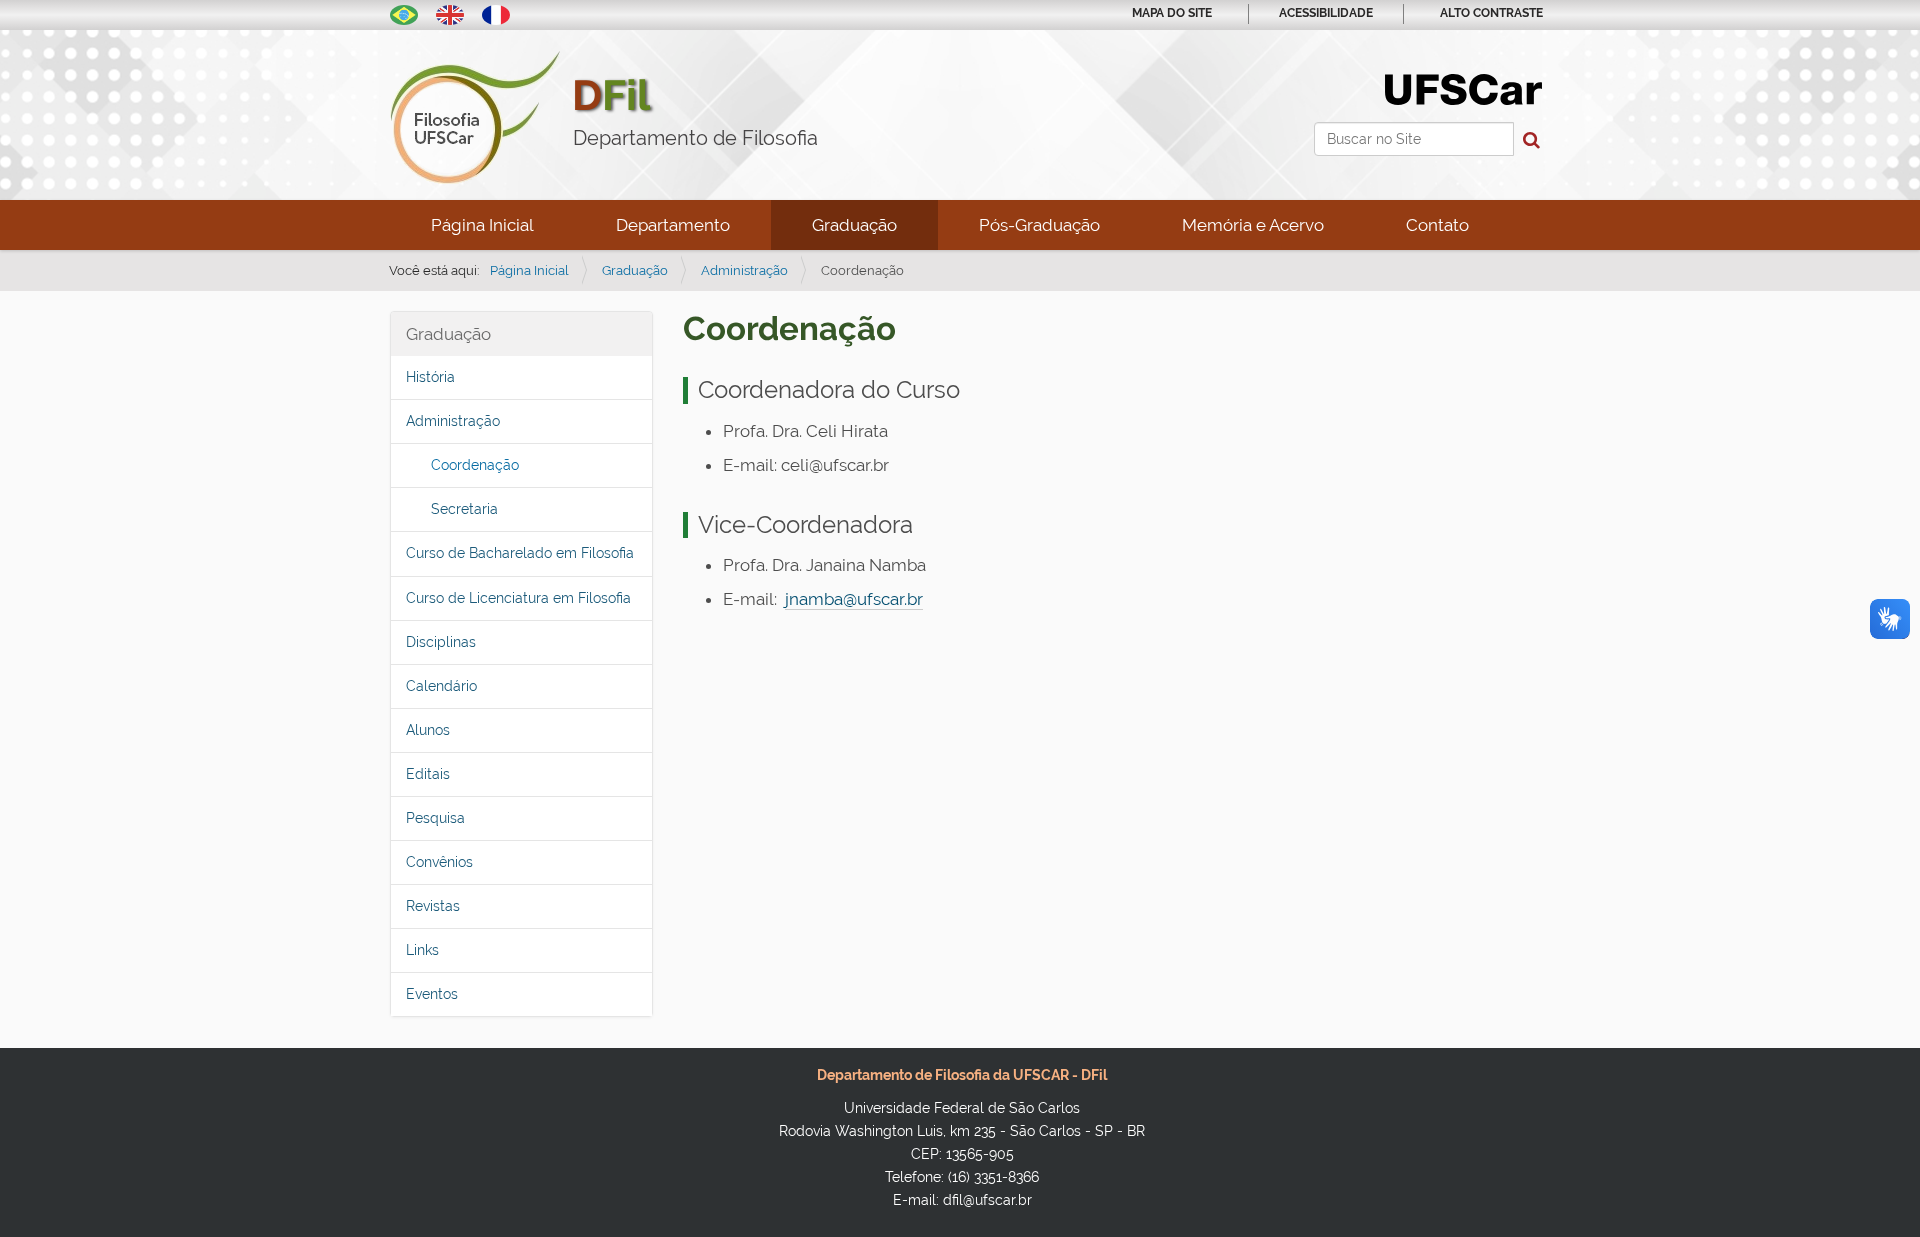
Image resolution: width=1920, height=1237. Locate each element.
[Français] (496, 13)
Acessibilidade (1326, 13)
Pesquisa (435, 818)
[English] (450, 13)
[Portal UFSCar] (1463, 88)
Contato (1437, 225)
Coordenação (475, 465)
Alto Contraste (1491, 13)
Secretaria (464, 509)
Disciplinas (441, 642)
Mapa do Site (1172, 13)
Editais (428, 774)
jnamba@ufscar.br (854, 599)
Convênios (439, 862)
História (430, 377)
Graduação (854, 225)
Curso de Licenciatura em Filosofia (518, 598)
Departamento (673, 225)
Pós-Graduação (1039, 225)
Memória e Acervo (1253, 225)
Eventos (432, 994)
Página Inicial (482, 225)
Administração (744, 270)
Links (422, 950)
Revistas (433, 906)
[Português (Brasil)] (404, 13)
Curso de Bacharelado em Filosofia (520, 553)
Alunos (428, 730)
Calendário (441, 686)
